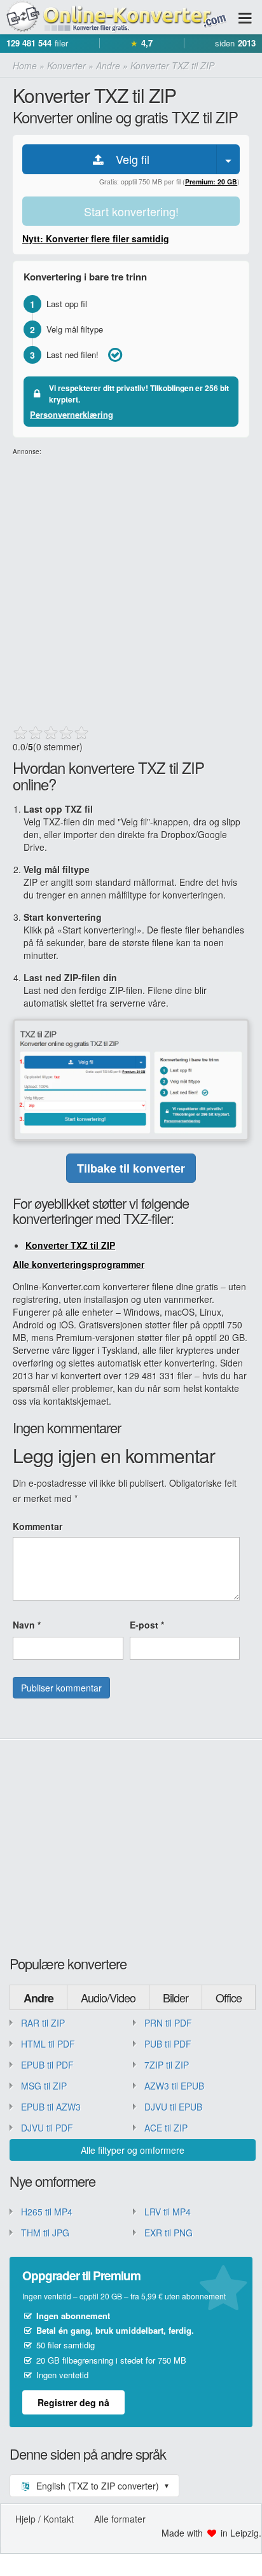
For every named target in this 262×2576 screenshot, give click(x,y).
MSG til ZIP (44, 2086)
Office (229, 1997)
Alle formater (120, 2519)
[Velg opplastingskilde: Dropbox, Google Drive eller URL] (228, 159)
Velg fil (128, 159)
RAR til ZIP (43, 2023)
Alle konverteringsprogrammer (79, 1264)
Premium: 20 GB (211, 182)
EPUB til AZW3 (51, 2107)
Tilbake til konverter (131, 1168)
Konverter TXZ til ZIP (70, 1245)
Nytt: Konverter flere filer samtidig (96, 238)
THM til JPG (45, 2233)
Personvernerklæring (72, 414)
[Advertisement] (131, 588)
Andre (38, 1998)
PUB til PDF (168, 2044)
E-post (147, 1625)
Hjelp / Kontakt (45, 2519)
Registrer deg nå (73, 2402)
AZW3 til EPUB (174, 2086)
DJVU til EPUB (173, 2107)
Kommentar (38, 1526)
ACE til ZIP (166, 2128)
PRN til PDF (168, 2023)
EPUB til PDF (47, 2065)
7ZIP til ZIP (167, 2065)
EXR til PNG (169, 2233)
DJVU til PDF (47, 2128)
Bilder (176, 1997)
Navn (27, 1625)
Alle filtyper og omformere (133, 2150)
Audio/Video (108, 1997)
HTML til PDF (48, 2044)
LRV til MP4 (168, 2212)
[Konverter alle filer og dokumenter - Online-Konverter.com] (114, 17)
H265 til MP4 (47, 2212)
